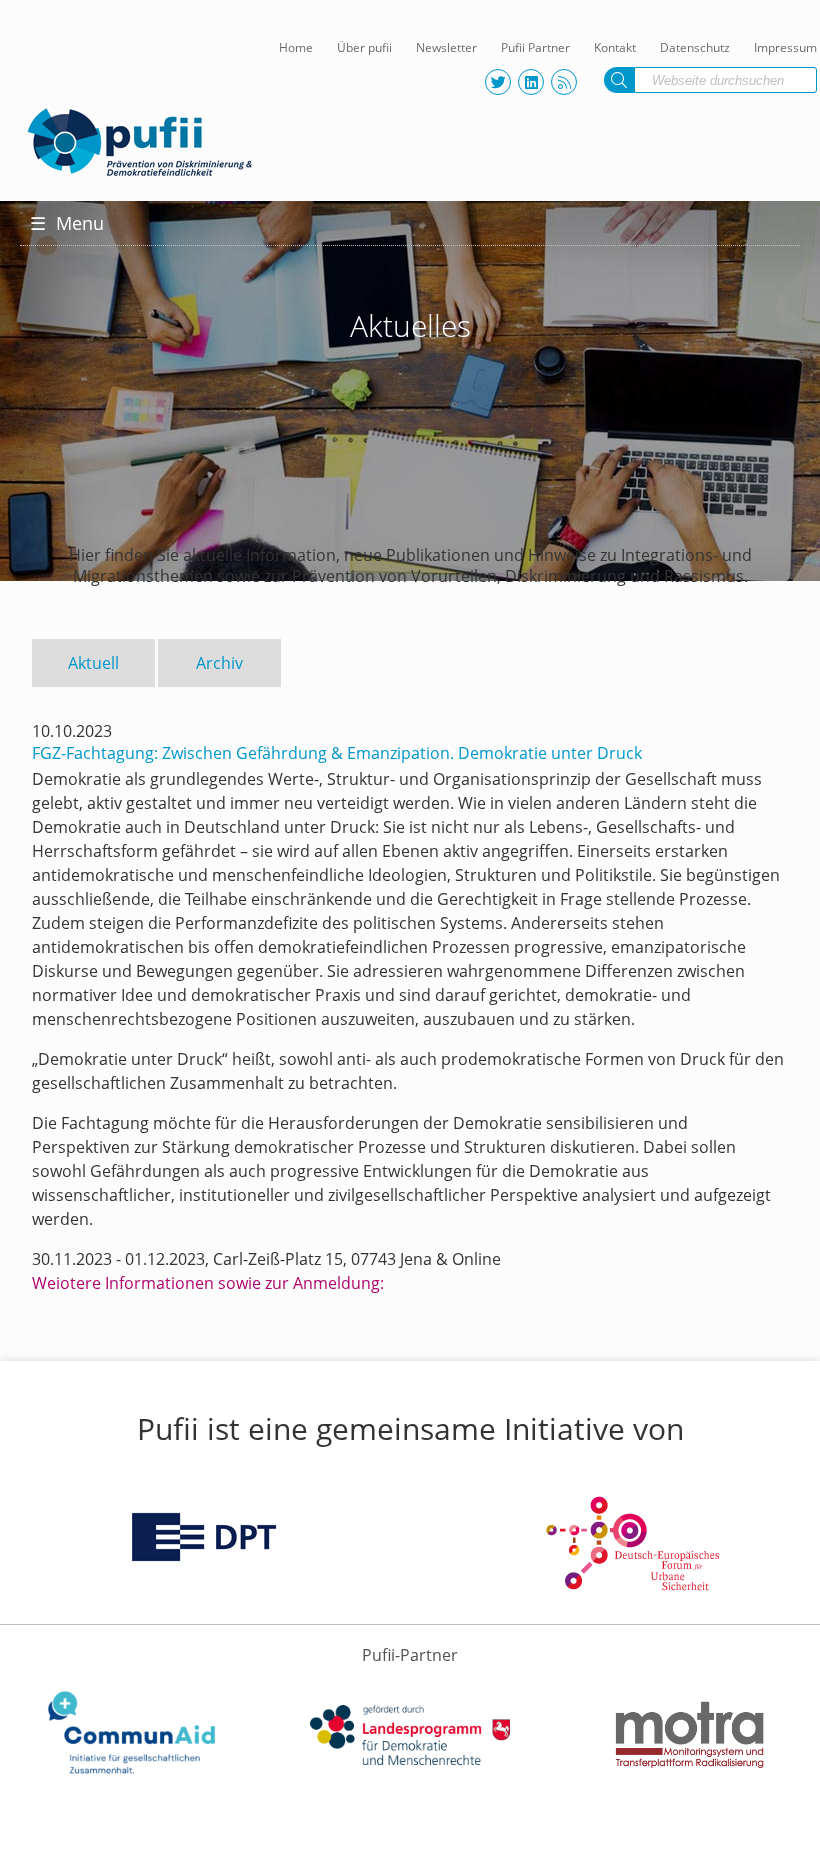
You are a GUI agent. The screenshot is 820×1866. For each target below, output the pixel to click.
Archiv (219, 663)
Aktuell (93, 663)
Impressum (785, 47)
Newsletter (446, 47)
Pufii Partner (535, 47)
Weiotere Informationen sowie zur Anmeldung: (208, 1283)
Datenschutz (695, 47)
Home (296, 47)
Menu (67, 223)
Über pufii (364, 47)
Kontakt (615, 47)
